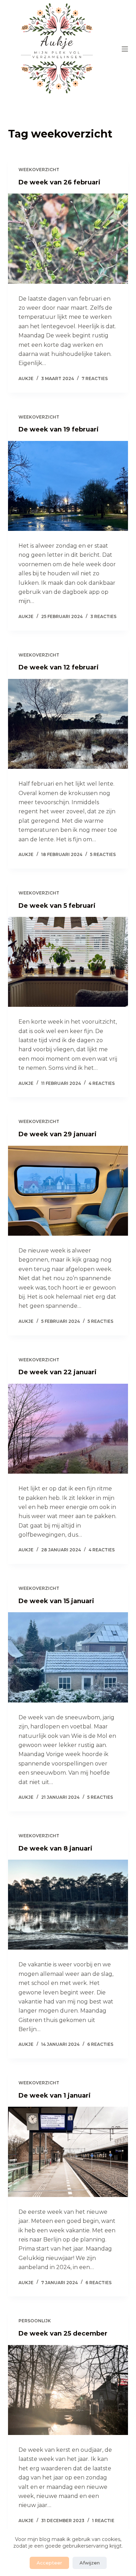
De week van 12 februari (59, 667)
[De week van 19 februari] (68, 486)
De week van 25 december (63, 2333)
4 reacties (102, 1083)
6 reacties (100, 2044)
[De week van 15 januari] (68, 1657)
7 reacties (95, 378)
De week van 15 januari (56, 1601)
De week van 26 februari (59, 182)
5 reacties (103, 854)
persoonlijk (35, 2321)
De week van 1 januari (55, 2096)
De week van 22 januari (58, 1372)
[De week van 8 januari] (68, 1905)
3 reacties (103, 616)
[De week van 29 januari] (68, 1191)
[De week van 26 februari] (68, 238)
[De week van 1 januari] (68, 2152)
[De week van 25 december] (68, 2390)
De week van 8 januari (55, 1848)
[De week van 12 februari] (68, 724)
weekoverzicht (39, 170)
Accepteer (49, 2563)
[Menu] (125, 49)
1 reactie (103, 2521)
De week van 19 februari (59, 429)
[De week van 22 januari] (68, 1429)
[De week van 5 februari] (68, 962)
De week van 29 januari (58, 1134)
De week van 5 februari (57, 906)
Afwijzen (90, 2563)
